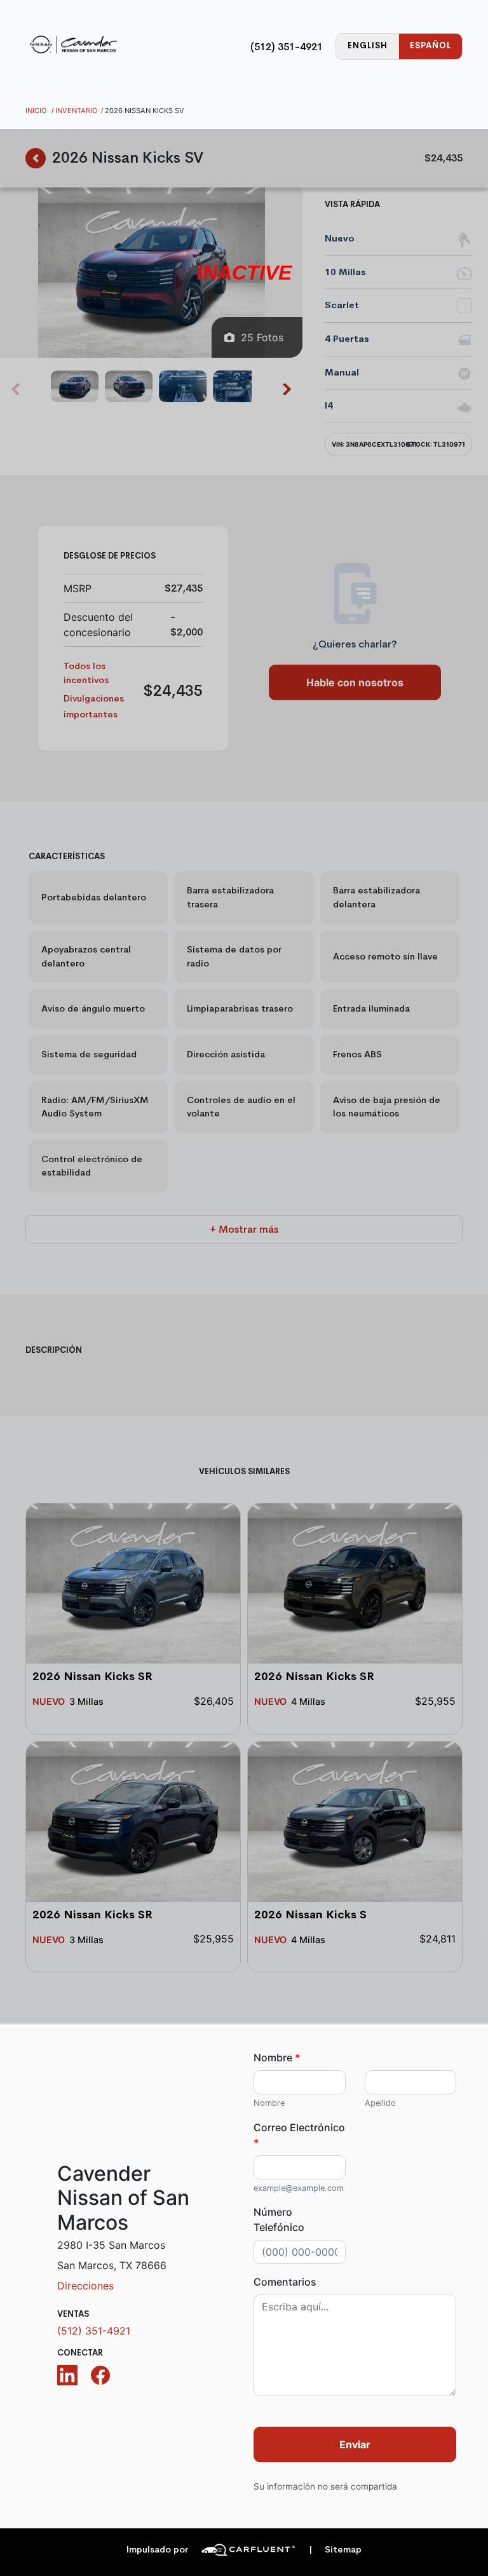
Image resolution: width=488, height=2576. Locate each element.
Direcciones (85, 2286)
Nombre (277, 2057)
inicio (36, 111)
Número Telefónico (279, 2220)
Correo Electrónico (299, 2135)
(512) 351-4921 (287, 47)
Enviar (355, 2444)
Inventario (77, 111)
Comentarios (285, 2282)
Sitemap (335, 2550)
